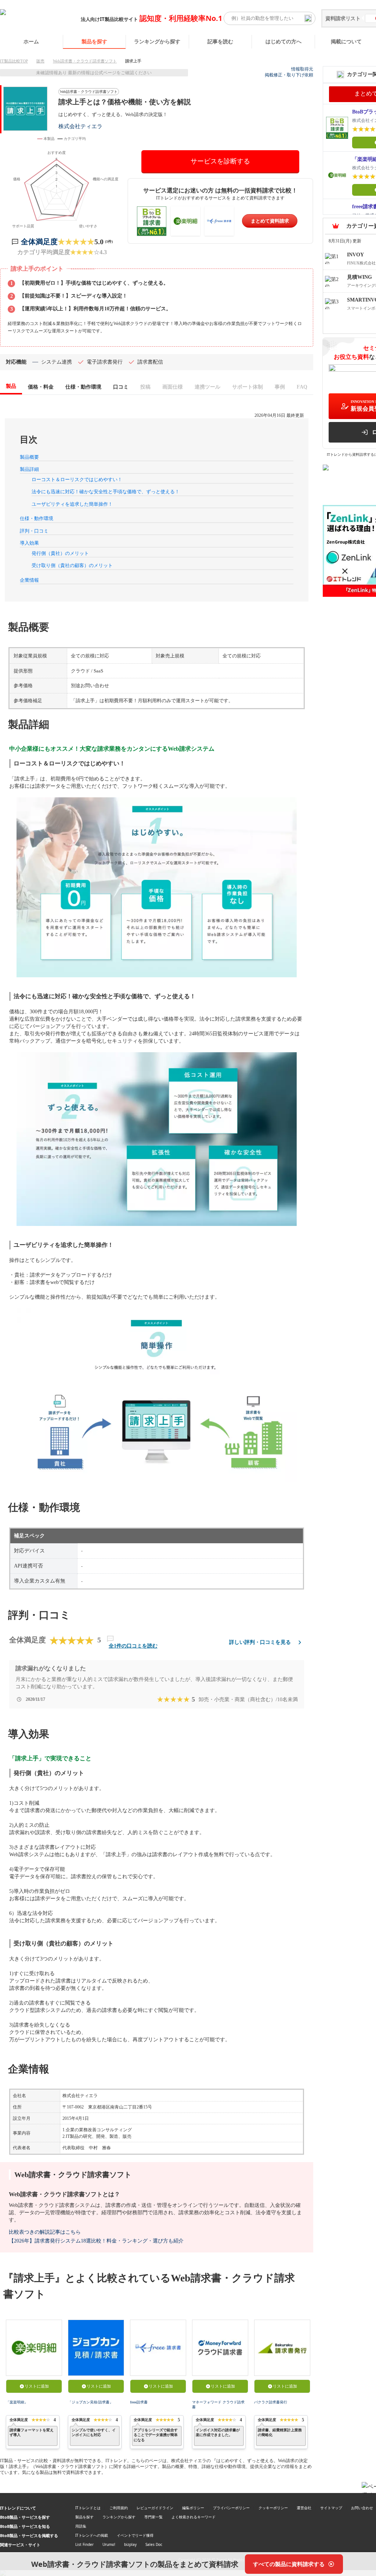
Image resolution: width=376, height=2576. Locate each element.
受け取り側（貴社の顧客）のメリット (72, 565)
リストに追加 (37, 2386)
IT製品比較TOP (14, 61)
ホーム (31, 41)
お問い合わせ (362, 2508)
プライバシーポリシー (231, 2508)
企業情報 (29, 580)
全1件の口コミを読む (133, 1646)
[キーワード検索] (308, 18)
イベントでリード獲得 (135, 2535)
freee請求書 (139, 2402)
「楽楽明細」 (17, 2402)
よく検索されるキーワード (194, 2517)
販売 (40, 61)
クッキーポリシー (273, 2508)
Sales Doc (154, 2544)
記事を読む (220, 41)
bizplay (130, 2544)
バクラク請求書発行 (271, 2402)
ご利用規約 (119, 2508)
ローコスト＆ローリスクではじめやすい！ (77, 479)
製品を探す (94, 41)
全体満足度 (39, 242)
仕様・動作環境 (37, 518)
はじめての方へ (283, 41)
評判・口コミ (34, 531)
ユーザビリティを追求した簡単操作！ (72, 504)
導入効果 (29, 543)
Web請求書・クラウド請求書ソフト (85, 61)
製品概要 (29, 457)
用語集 (81, 2526)
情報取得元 (302, 69)
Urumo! (109, 2544)
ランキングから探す (157, 41)
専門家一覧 (153, 2517)
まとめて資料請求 (270, 221)
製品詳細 (29, 469)
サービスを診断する (220, 161)
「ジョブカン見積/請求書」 (91, 2402)
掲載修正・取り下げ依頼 (289, 75)
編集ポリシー (193, 2508)
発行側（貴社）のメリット (60, 553)
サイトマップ (331, 2508)
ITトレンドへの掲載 (92, 2535)
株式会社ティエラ (80, 126)
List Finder (84, 2544)
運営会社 (304, 2508)
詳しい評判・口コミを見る (260, 1642)
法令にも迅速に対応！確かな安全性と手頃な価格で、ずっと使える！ (106, 492)
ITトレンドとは (88, 2508)
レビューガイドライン (155, 2508)
